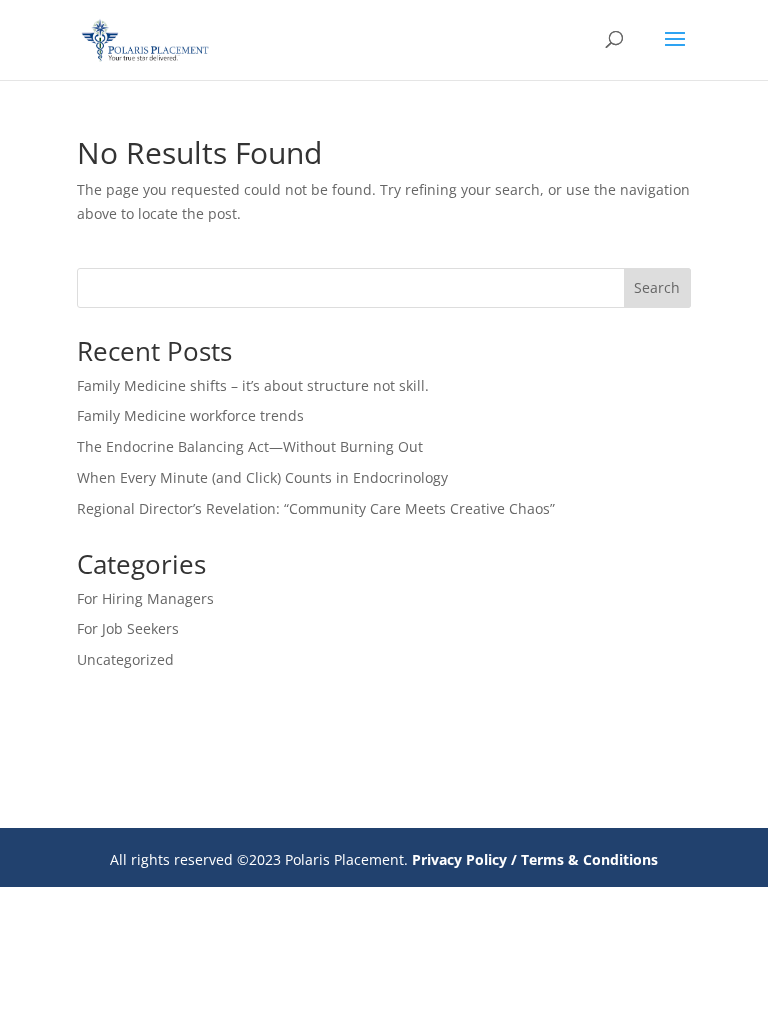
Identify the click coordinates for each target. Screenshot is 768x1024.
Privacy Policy (459, 859)
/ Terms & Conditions (584, 859)
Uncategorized (125, 659)
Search (657, 287)
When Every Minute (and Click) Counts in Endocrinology (262, 477)
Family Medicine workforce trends (190, 415)
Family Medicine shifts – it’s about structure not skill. (253, 385)
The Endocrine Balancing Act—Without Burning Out (250, 446)
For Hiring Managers (145, 598)
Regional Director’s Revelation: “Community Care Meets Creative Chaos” (316, 508)
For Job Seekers (128, 628)
